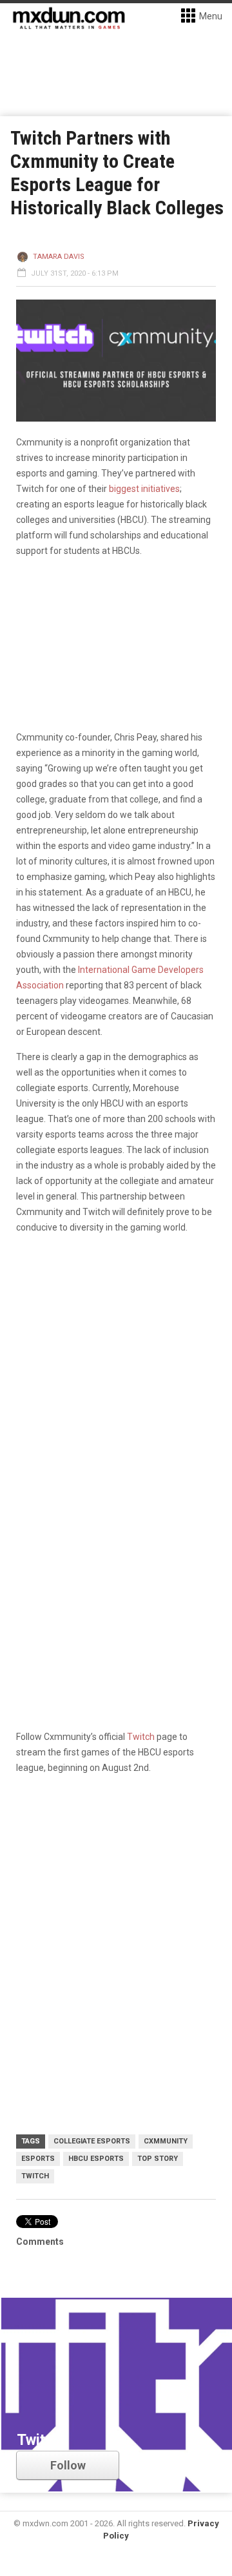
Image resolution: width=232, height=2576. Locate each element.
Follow (68, 2465)
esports (38, 2159)
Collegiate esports (92, 2141)
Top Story (158, 2159)
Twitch (141, 1737)
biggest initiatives (144, 489)
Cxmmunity (166, 2141)
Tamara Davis (59, 257)
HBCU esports (96, 2159)
